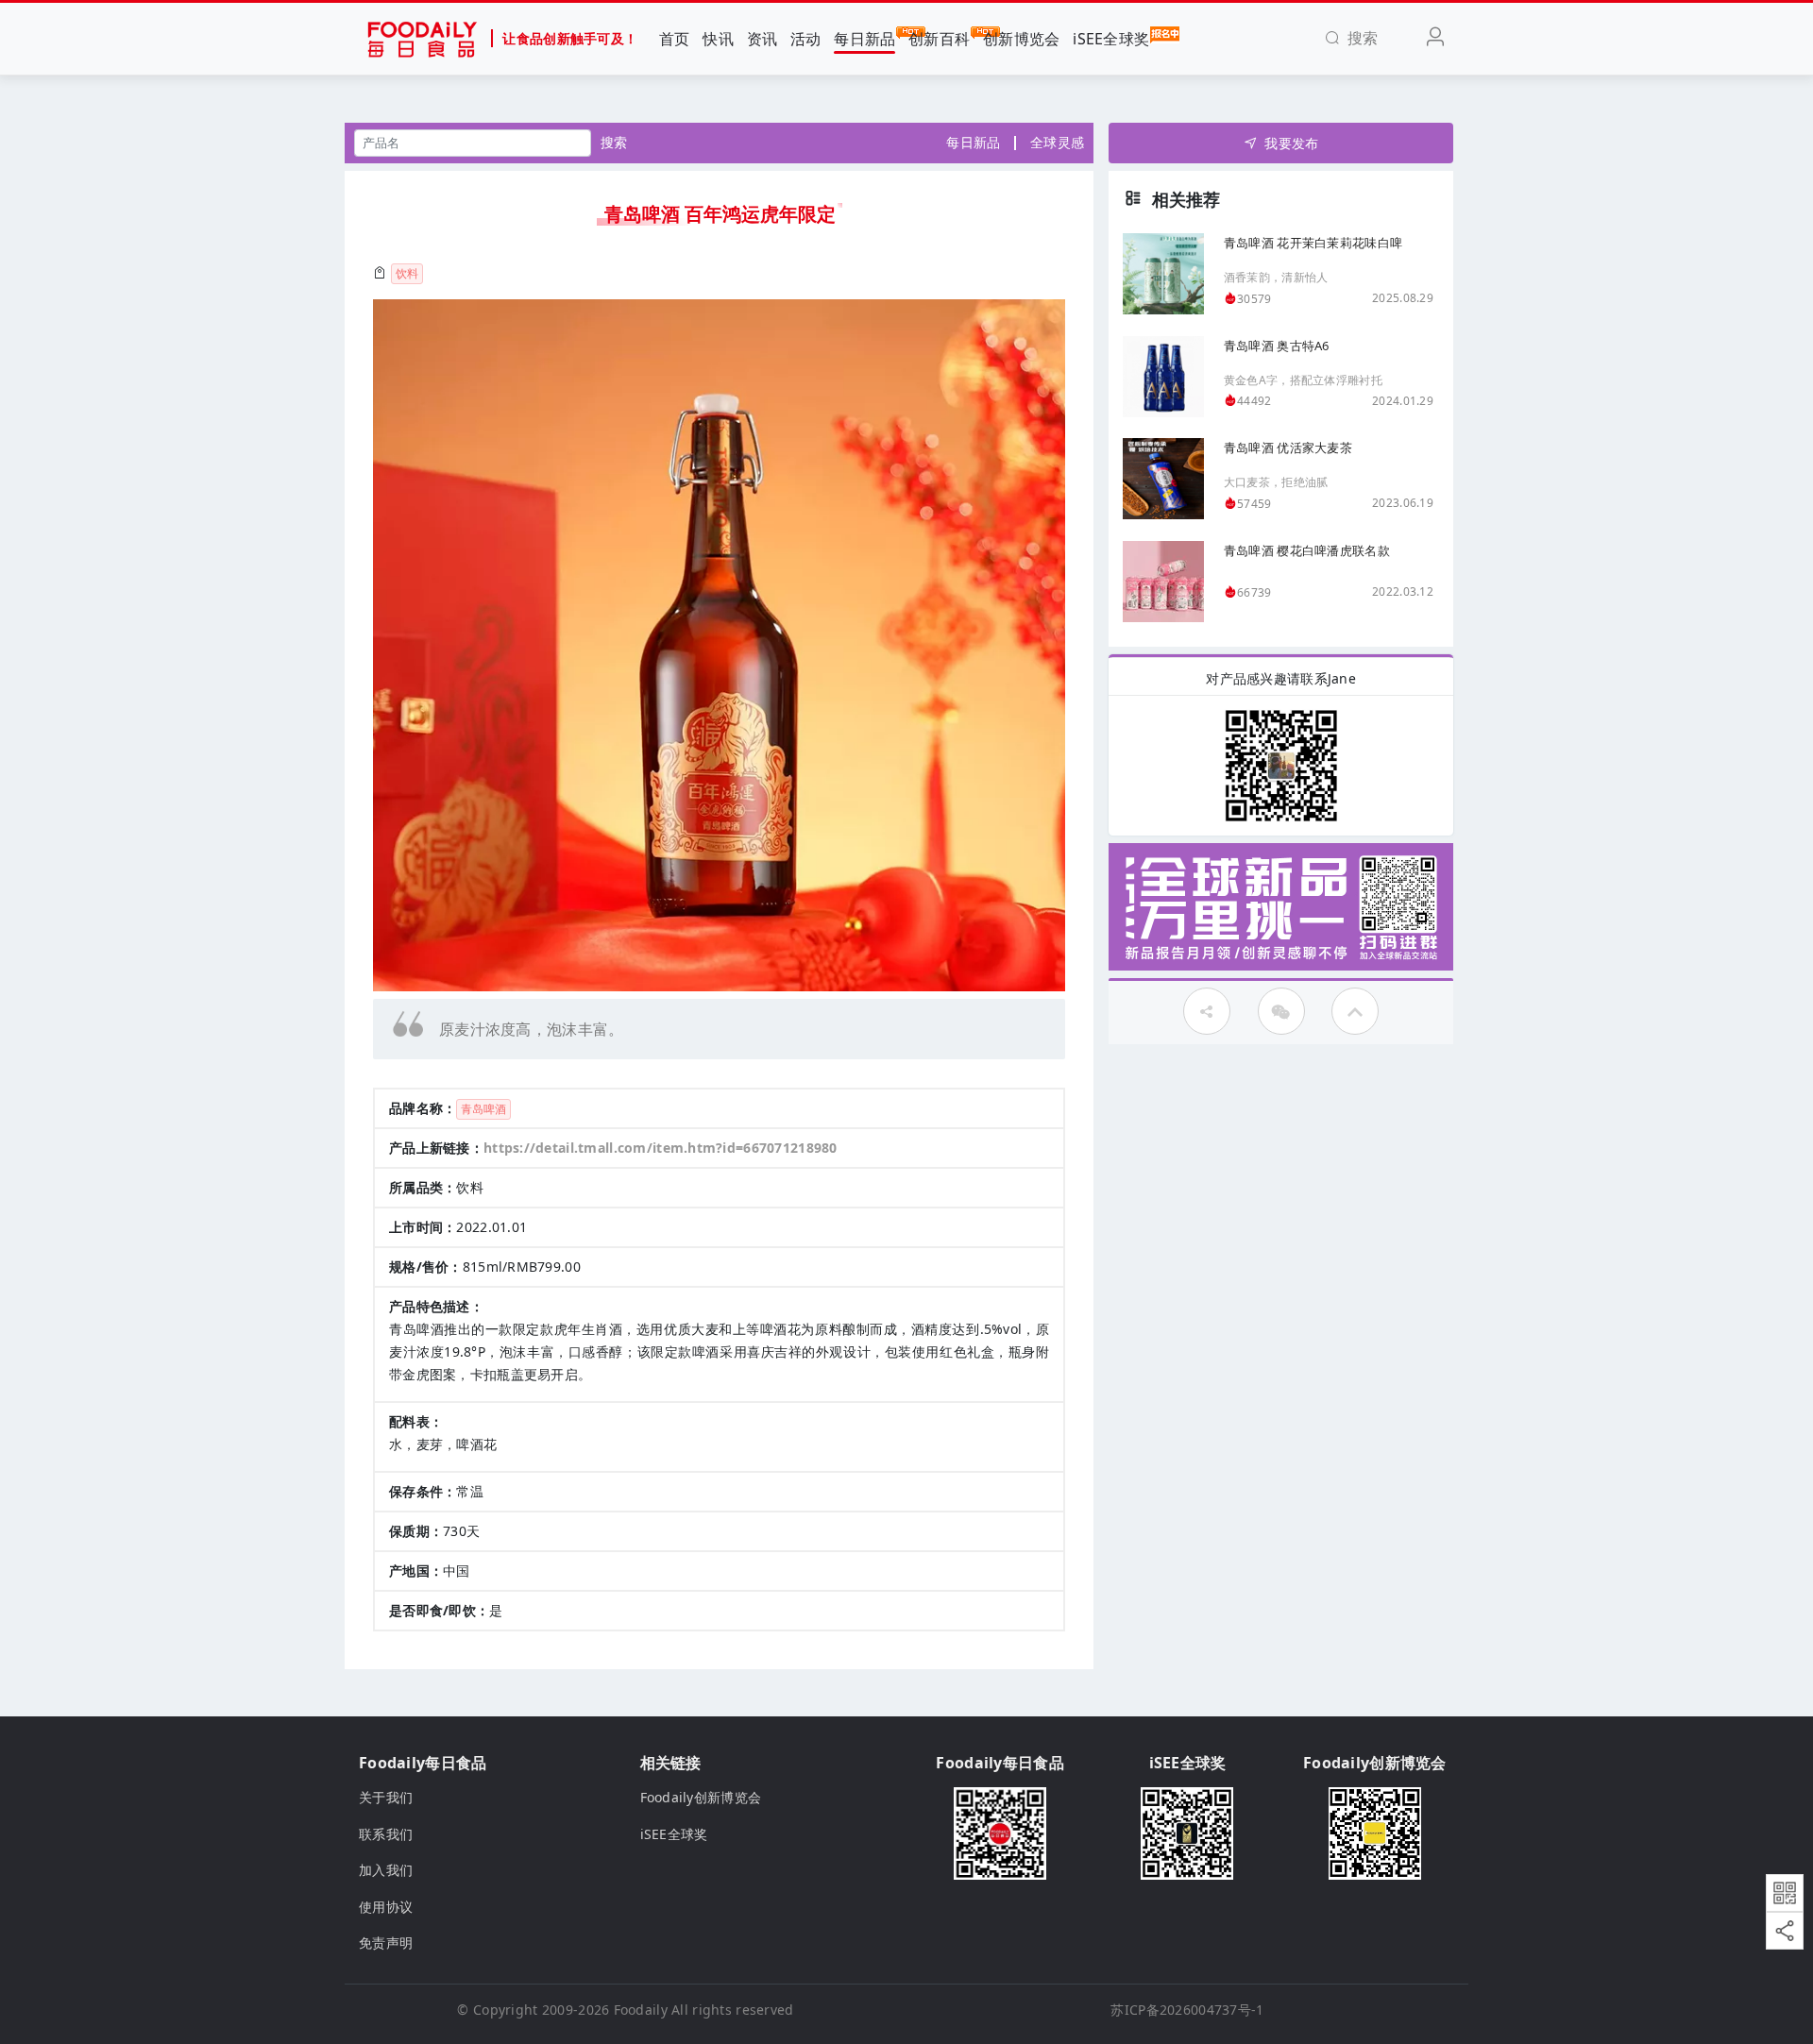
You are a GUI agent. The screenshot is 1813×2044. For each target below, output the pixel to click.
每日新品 (864, 39)
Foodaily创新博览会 (701, 1797)
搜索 (614, 142)
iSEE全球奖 (1111, 39)
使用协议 (386, 1907)
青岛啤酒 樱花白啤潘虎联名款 (1307, 550)
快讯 (718, 39)
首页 (675, 39)
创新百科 (939, 39)
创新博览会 (1021, 39)
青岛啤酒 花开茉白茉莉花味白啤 (1313, 243)
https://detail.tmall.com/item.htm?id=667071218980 (661, 1148)
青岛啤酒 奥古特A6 (1277, 346)
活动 (806, 39)
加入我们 (386, 1870)
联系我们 (386, 1834)
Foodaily (641, 2010)
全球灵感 (1057, 142)
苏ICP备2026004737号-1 (1187, 2010)
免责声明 (386, 1943)
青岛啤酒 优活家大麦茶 (1288, 448)
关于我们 (386, 1797)
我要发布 (1291, 143)
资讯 (762, 39)
